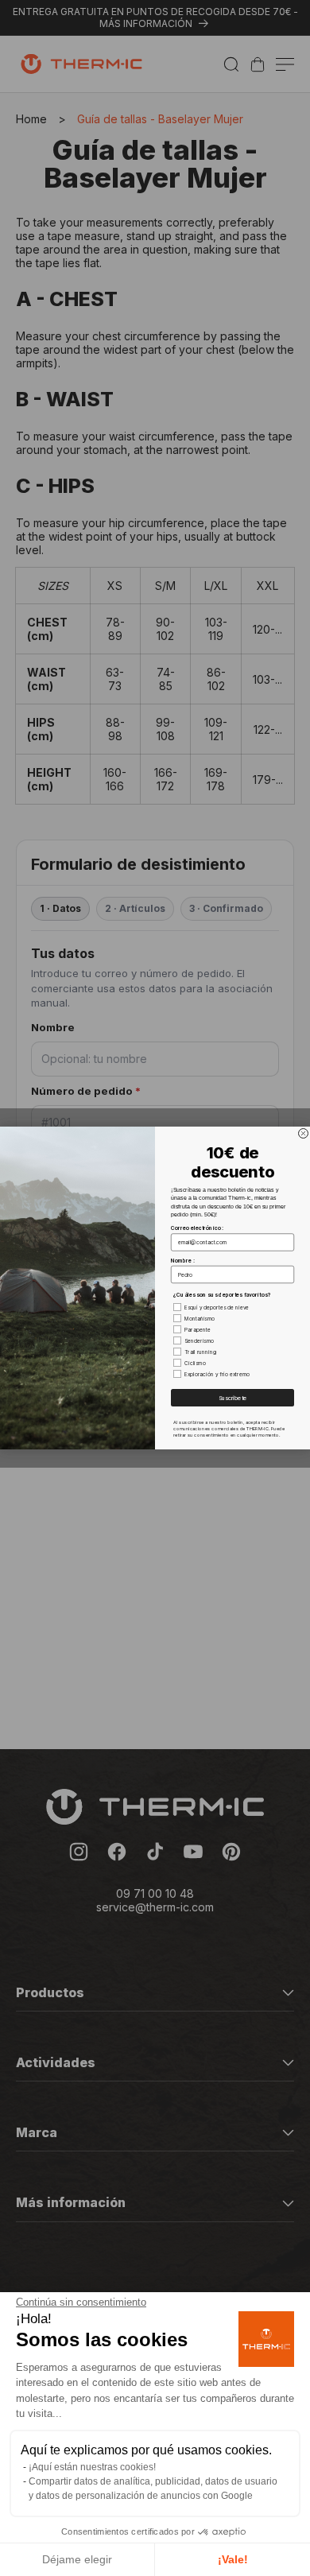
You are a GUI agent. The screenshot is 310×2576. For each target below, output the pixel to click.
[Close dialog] (304, 1134)
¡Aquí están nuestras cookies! (92, 2467)
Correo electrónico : (197, 1228)
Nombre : (183, 1260)
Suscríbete (233, 1398)
